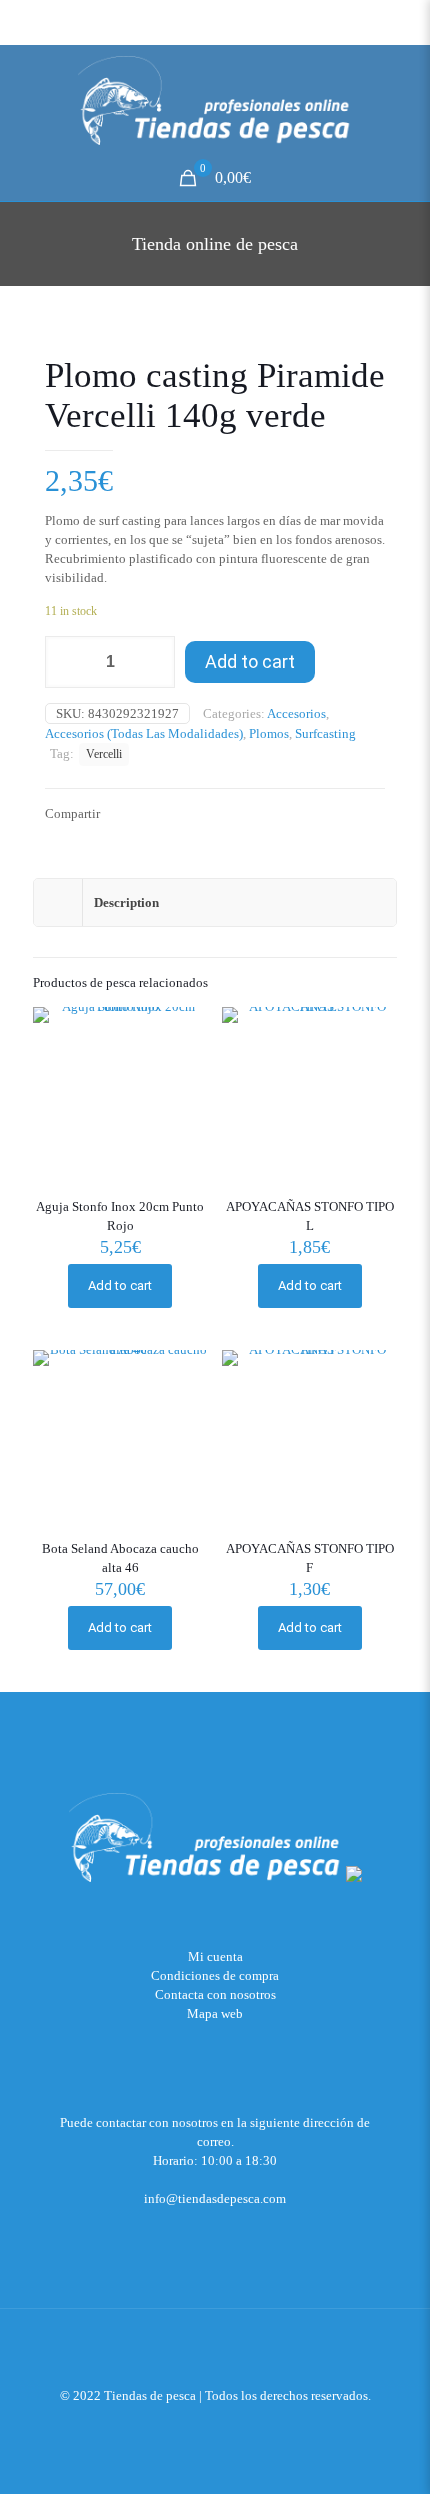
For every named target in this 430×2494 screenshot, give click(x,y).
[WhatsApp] (188, 2424)
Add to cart (250, 661)
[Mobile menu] (403, 85)
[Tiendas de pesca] (215, 100)
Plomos (269, 733)
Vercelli (104, 754)
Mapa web (215, 2013)
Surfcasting (325, 733)
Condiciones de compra (215, 1975)
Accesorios (296, 713)
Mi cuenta (215, 1956)
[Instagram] (242, 2424)
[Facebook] (215, 2424)
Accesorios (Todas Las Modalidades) (144, 733)
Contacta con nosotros (215, 1994)
